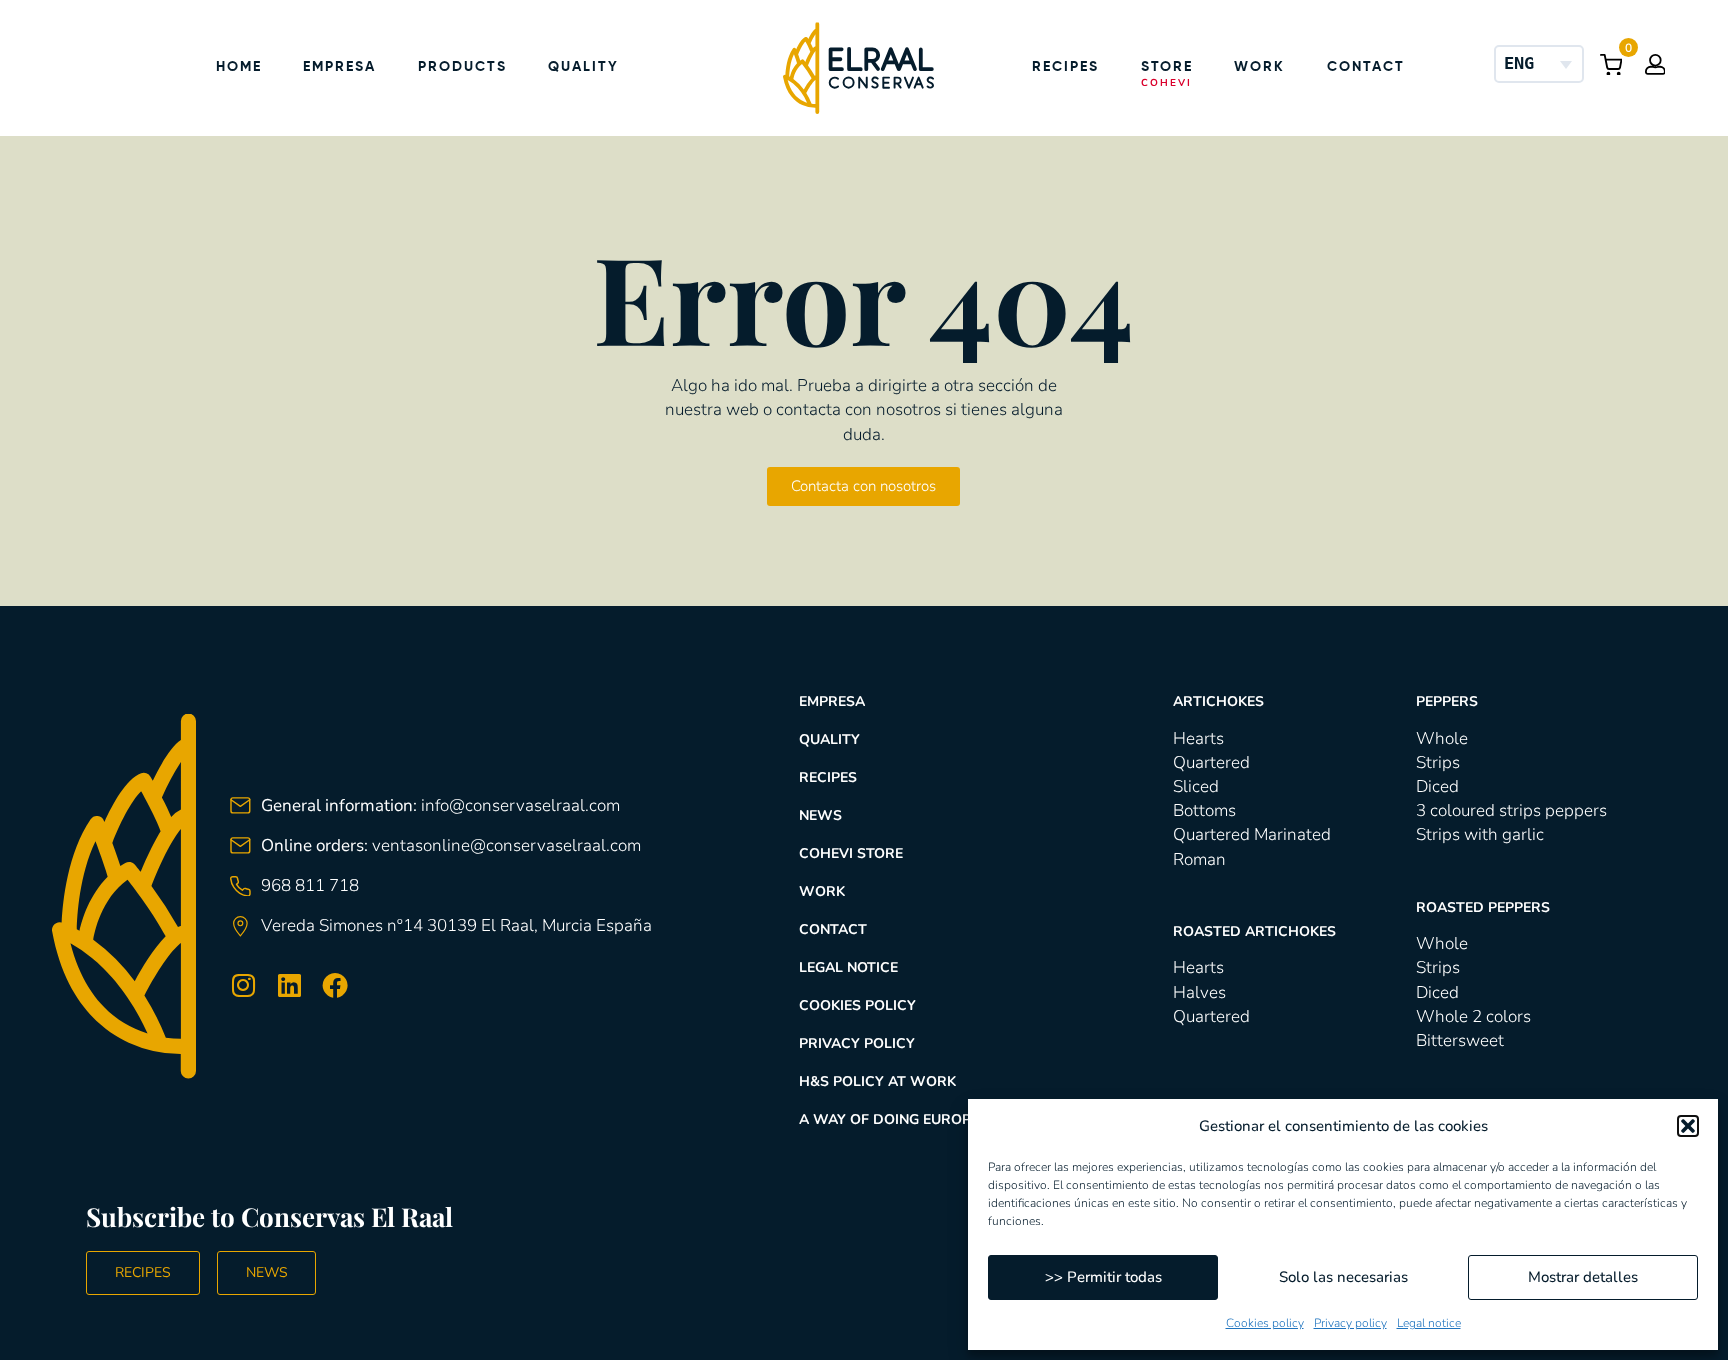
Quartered (1211, 762)
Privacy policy (1350, 1323)
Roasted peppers (1483, 907)
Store (1167, 67)
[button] (1688, 1126)
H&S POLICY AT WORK (877, 1081)
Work (1259, 67)
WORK (822, 891)
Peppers (1447, 701)
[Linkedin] (289, 986)
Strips (1438, 762)
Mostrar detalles (1583, 1277)
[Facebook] (335, 986)
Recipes (1065, 67)
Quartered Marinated (1252, 834)
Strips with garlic (1480, 834)
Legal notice (1429, 1323)
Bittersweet (1460, 1040)
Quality (583, 67)
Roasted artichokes (1254, 931)
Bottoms (1204, 810)
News (820, 815)
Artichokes (1218, 701)
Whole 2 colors (1473, 1016)
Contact (1366, 67)
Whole (1442, 738)
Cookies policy (1265, 1323)
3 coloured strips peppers (1511, 810)
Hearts (1198, 738)
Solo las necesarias (1343, 1277)
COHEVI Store (851, 853)
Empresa (339, 67)
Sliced (1196, 786)
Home (239, 67)
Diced (1437, 786)
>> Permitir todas (1103, 1277)
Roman (1199, 859)
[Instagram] (243, 986)
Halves (1199, 992)
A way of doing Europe (889, 1119)
